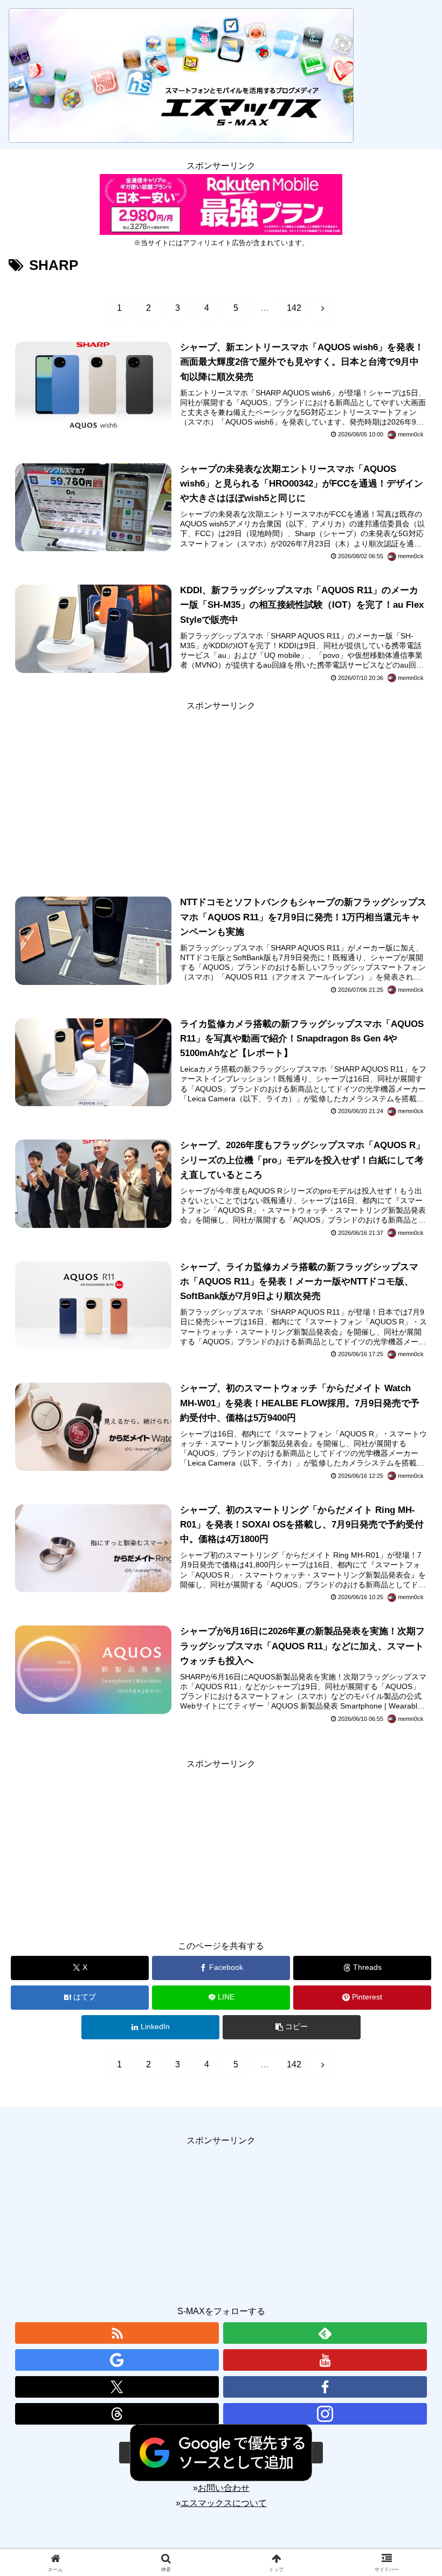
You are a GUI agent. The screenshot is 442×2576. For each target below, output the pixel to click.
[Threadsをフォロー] (117, 2414)
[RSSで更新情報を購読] (117, 2333)
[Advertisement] (221, 789)
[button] (292, 2027)
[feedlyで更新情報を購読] (325, 2333)
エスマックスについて (224, 2503)
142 (294, 308)
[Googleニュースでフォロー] (117, 2360)
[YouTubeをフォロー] (325, 2360)
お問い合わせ (224, 2488)
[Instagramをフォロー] (325, 2414)
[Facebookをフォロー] (325, 2387)
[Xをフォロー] (117, 2387)
